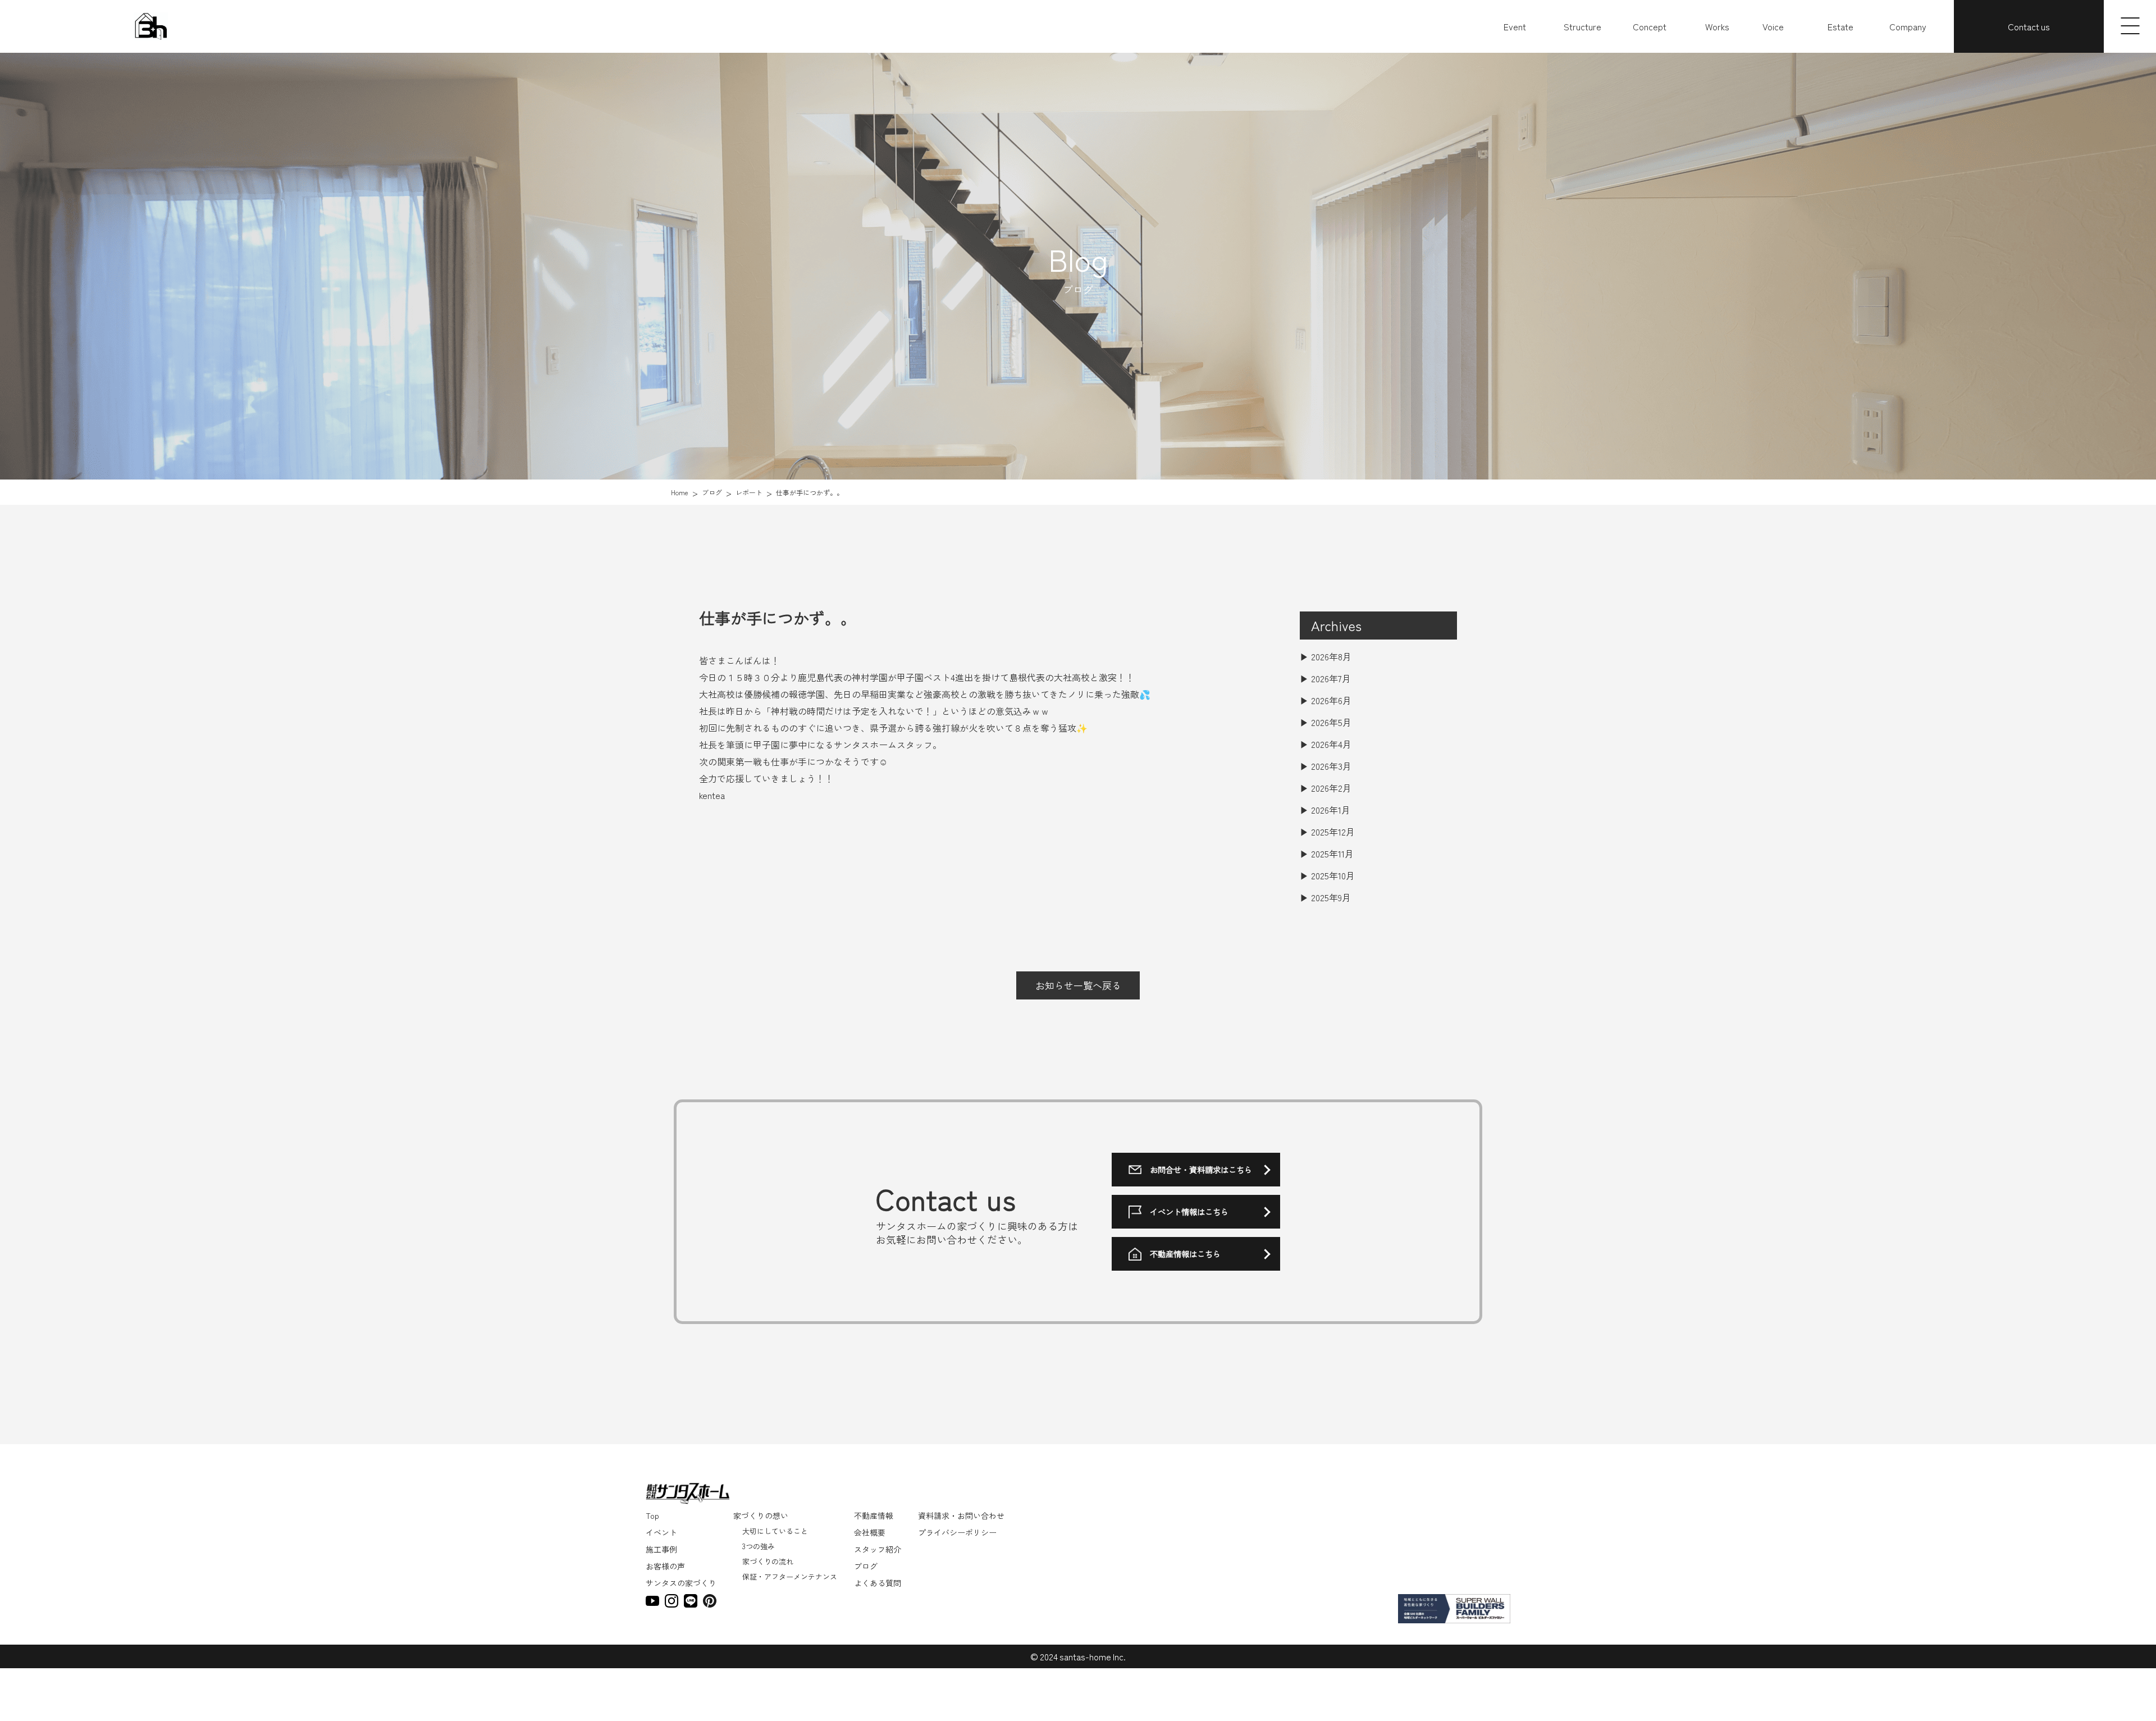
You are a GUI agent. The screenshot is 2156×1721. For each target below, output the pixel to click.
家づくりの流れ (1649, 67)
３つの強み (1641, 54)
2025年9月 (1331, 897)
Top (652, 1515)
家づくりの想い (761, 1515)
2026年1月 (1331, 810)
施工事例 (661, 1549)
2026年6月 (1331, 700)
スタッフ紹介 (878, 1549)
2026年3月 (1331, 766)
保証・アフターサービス (1663, 79)
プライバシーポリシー (957, 1532)
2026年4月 (1331, 744)
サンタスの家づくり (681, 1583)
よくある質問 (878, 1583)
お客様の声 (665, 1566)
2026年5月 (1331, 722)
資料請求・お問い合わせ (961, 1515)
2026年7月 (1331, 678)
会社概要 (870, 1532)
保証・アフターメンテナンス (789, 1576)
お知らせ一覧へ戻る (1078, 985)
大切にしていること (1656, 42)
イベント (661, 1532)
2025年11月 (1332, 853)
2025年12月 (1333, 832)
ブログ (866, 1566)
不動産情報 (874, 1515)
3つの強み (758, 1546)
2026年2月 (1331, 788)
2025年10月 (1333, 875)
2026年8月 (1331, 656)
